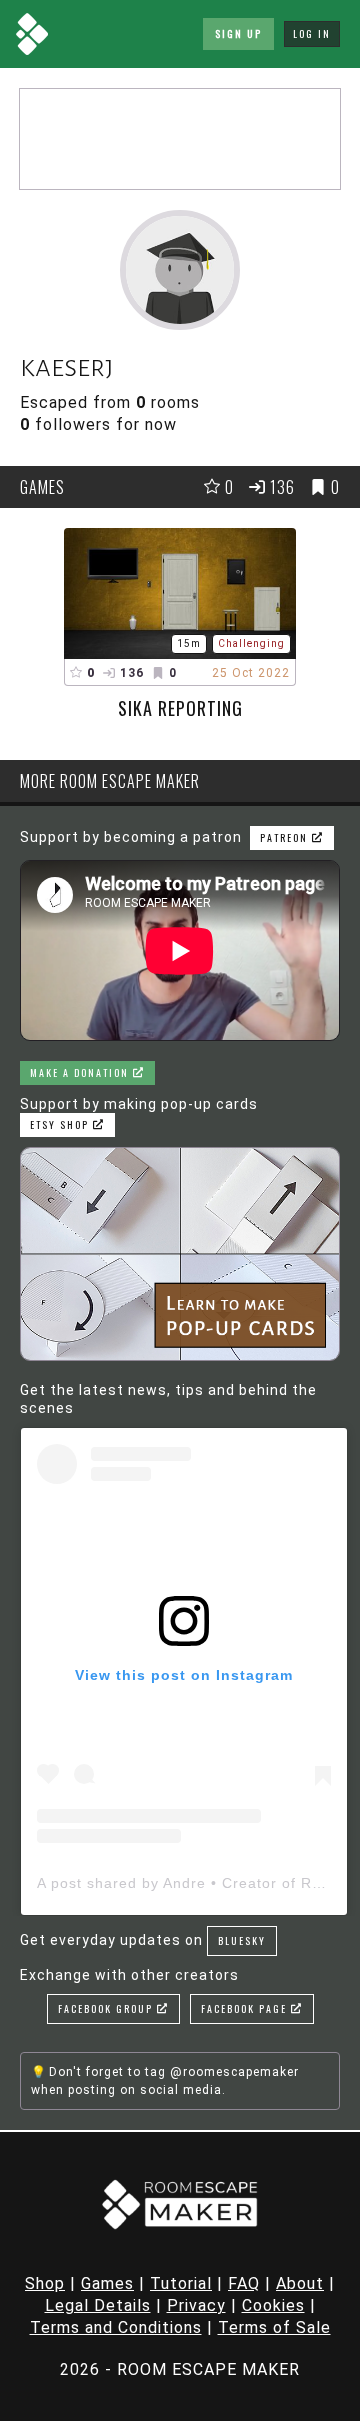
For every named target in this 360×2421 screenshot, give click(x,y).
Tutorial (181, 2283)
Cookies (273, 2305)
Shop (45, 2283)
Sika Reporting (180, 708)
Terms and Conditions (116, 2327)
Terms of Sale (274, 2327)
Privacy (196, 2305)
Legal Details (98, 2305)
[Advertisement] (180, 139)
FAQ (244, 2283)
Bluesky (242, 1940)
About (300, 2283)
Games (107, 2283)
